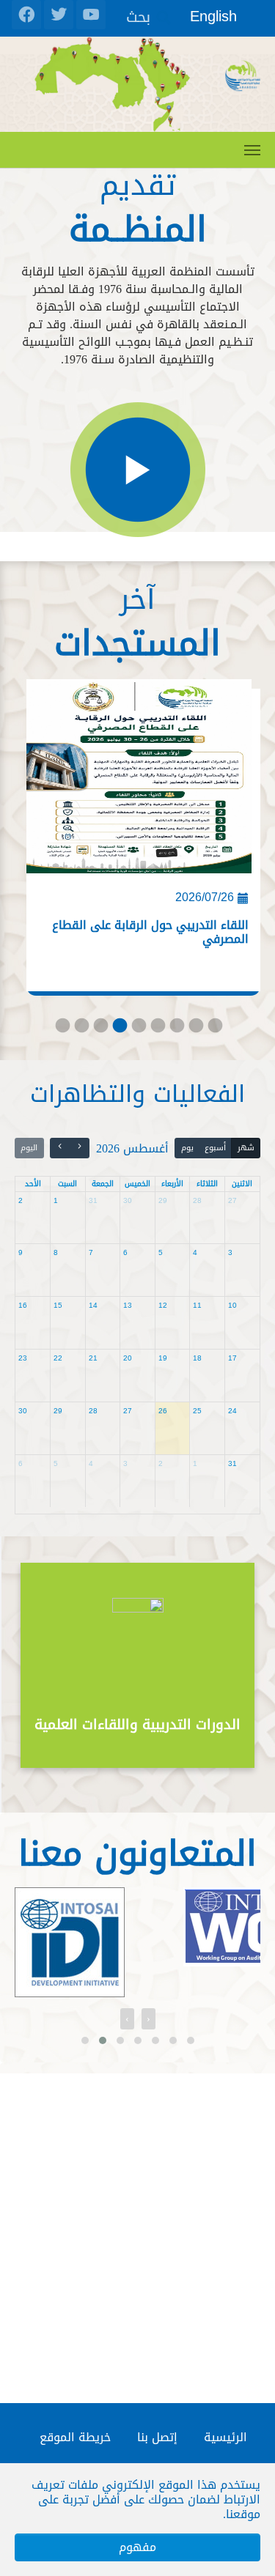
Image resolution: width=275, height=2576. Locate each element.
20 (128, 1358)
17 (232, 1358)
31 (93, 1200)
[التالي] (60, 1148)
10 (232, 1305)
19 (163, 1358)
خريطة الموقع (75, 2437)
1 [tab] (62, 1029)
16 (23, 1305)
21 (93, 1358)
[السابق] (80, 1148)
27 (232, 1200)
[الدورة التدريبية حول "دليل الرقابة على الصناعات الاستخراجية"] (139, 782)
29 (163, 1200)
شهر (246, 1148)
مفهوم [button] (137, 2547)
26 (163, 1411)
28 (197, 1200)
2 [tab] (81, 1029)
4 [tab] (119, 1029)
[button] (85, 2040)
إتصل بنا (157, 2437)
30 (128, 1200)
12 (163, 1305)
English (213, 16)
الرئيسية (225, 2437)
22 (58, 1358)
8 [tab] (195, 1029)
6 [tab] (157, 1029)
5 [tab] (138, 1029)
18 (197, 1358)
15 (58, 1305)
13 (128, 1305)
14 (93, 1305)
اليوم (29, 1148)
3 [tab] (100, 1029)
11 (197, 1305)
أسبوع (215, 1148)
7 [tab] (176, 1029)
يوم (187, 1148)
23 (23, 1358)
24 (232, 1411)
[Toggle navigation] (252, 150)
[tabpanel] (137, 842)
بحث (138, 16)
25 (197, 1411)
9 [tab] (214, 1029)
